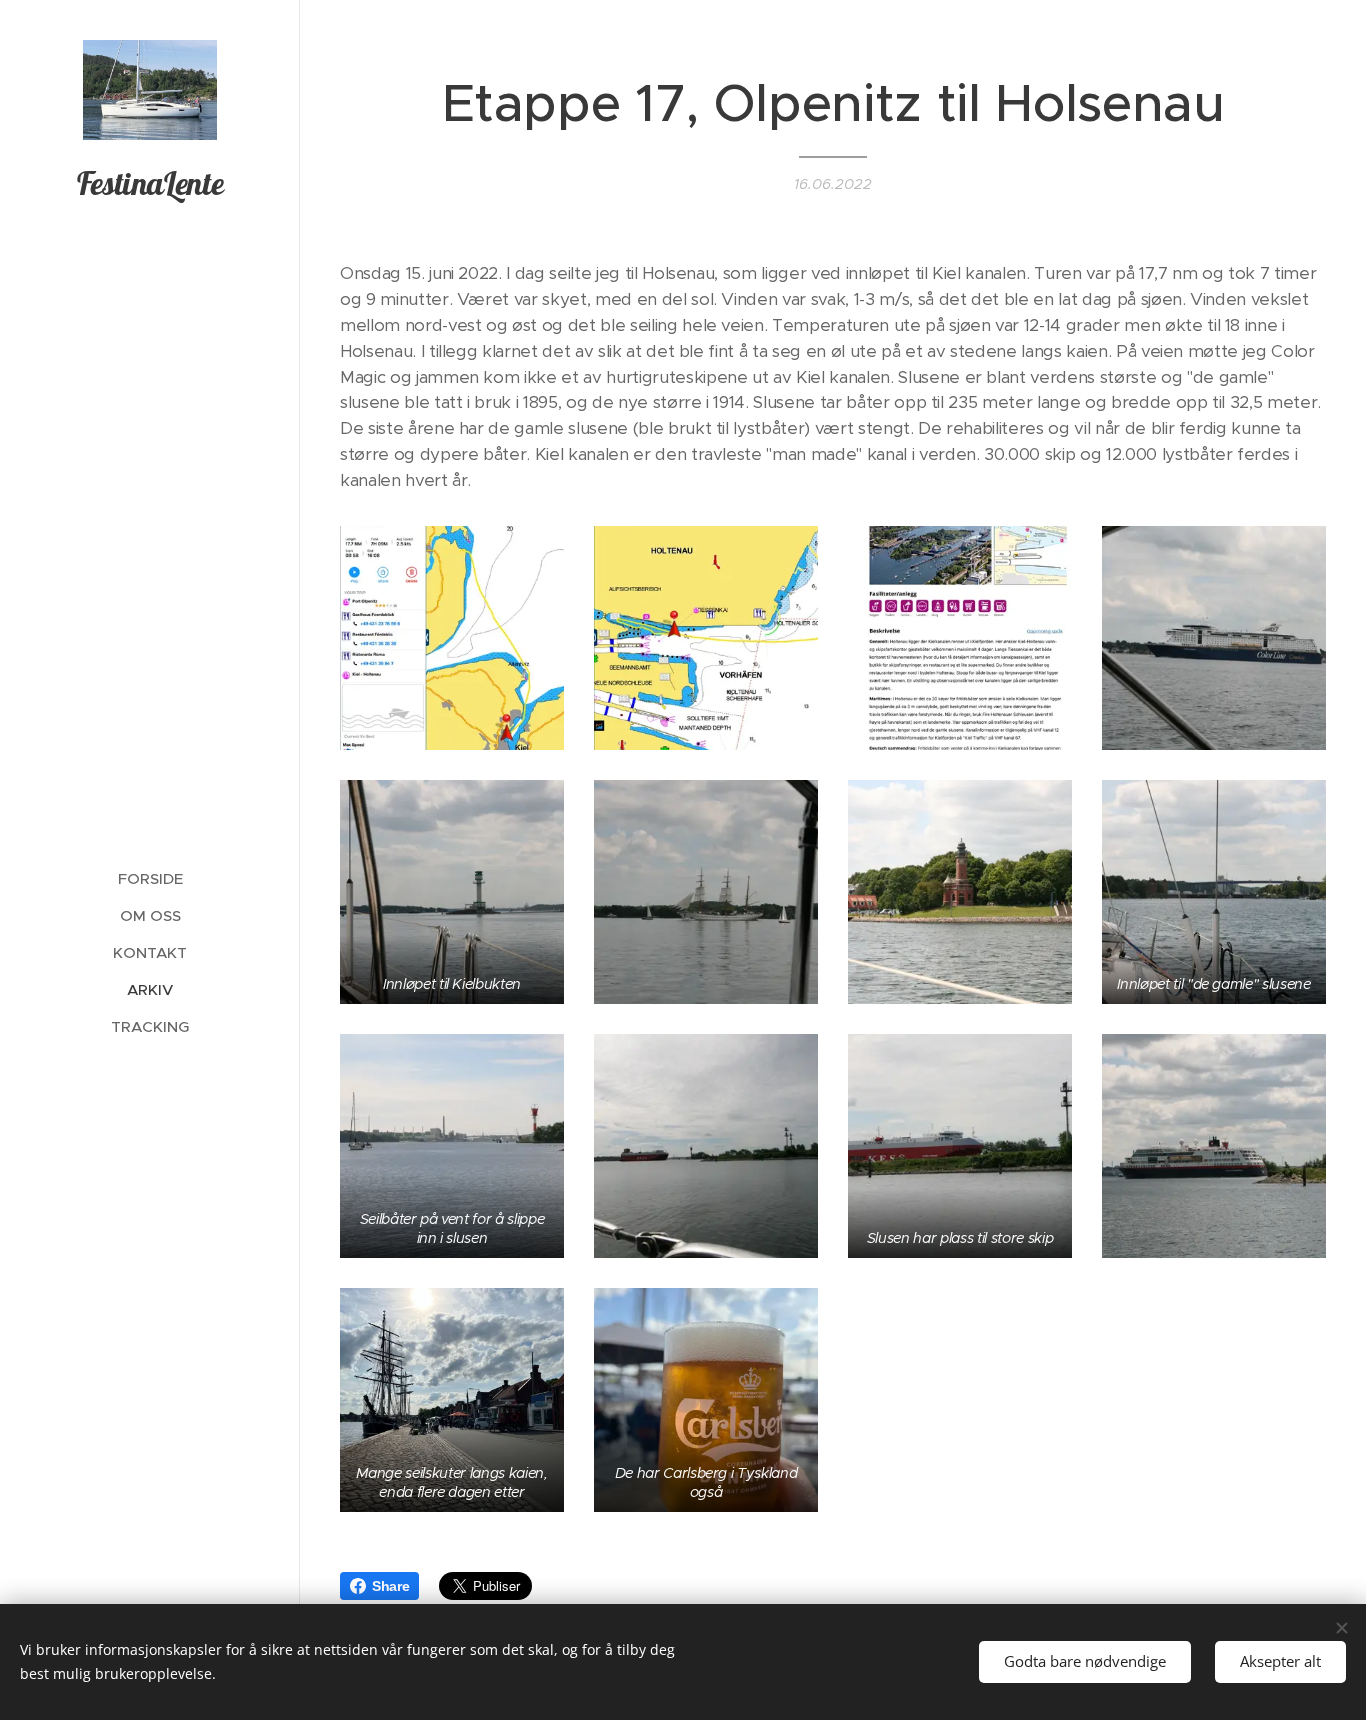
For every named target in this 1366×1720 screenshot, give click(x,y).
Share (390, 1586)
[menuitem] (150, 878)
